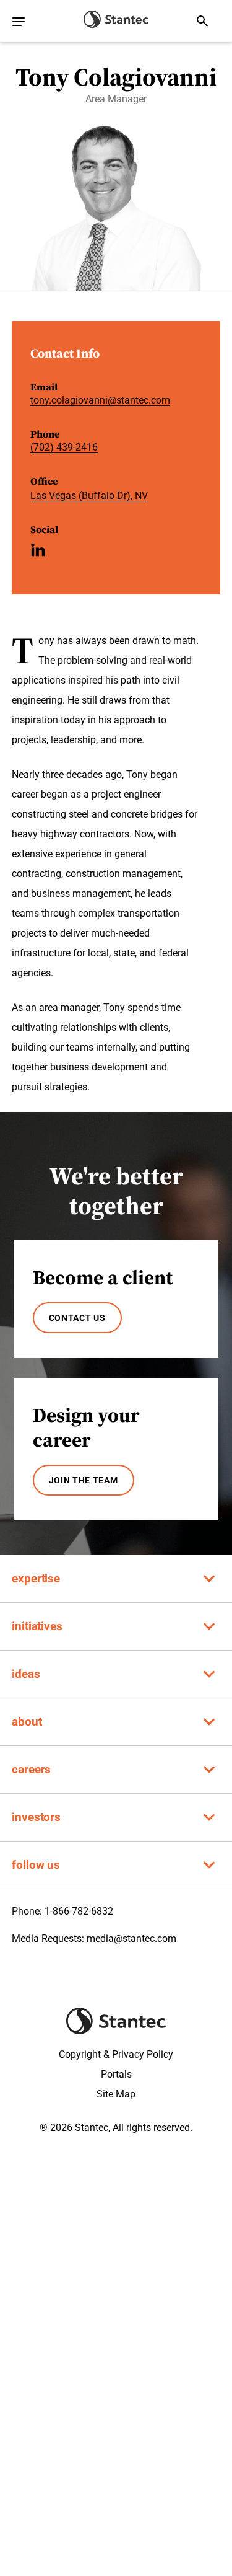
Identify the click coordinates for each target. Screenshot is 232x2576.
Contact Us (77, 1318)
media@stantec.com (131, 1939)
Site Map (116, 2094)
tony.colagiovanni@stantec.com (100, 400)
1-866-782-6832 (79, 1911)
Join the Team (84, 1480)
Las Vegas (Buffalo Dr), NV (89, 496)
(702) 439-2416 (64, 447)
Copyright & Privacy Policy (116, 2054)
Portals (116, 2074)
